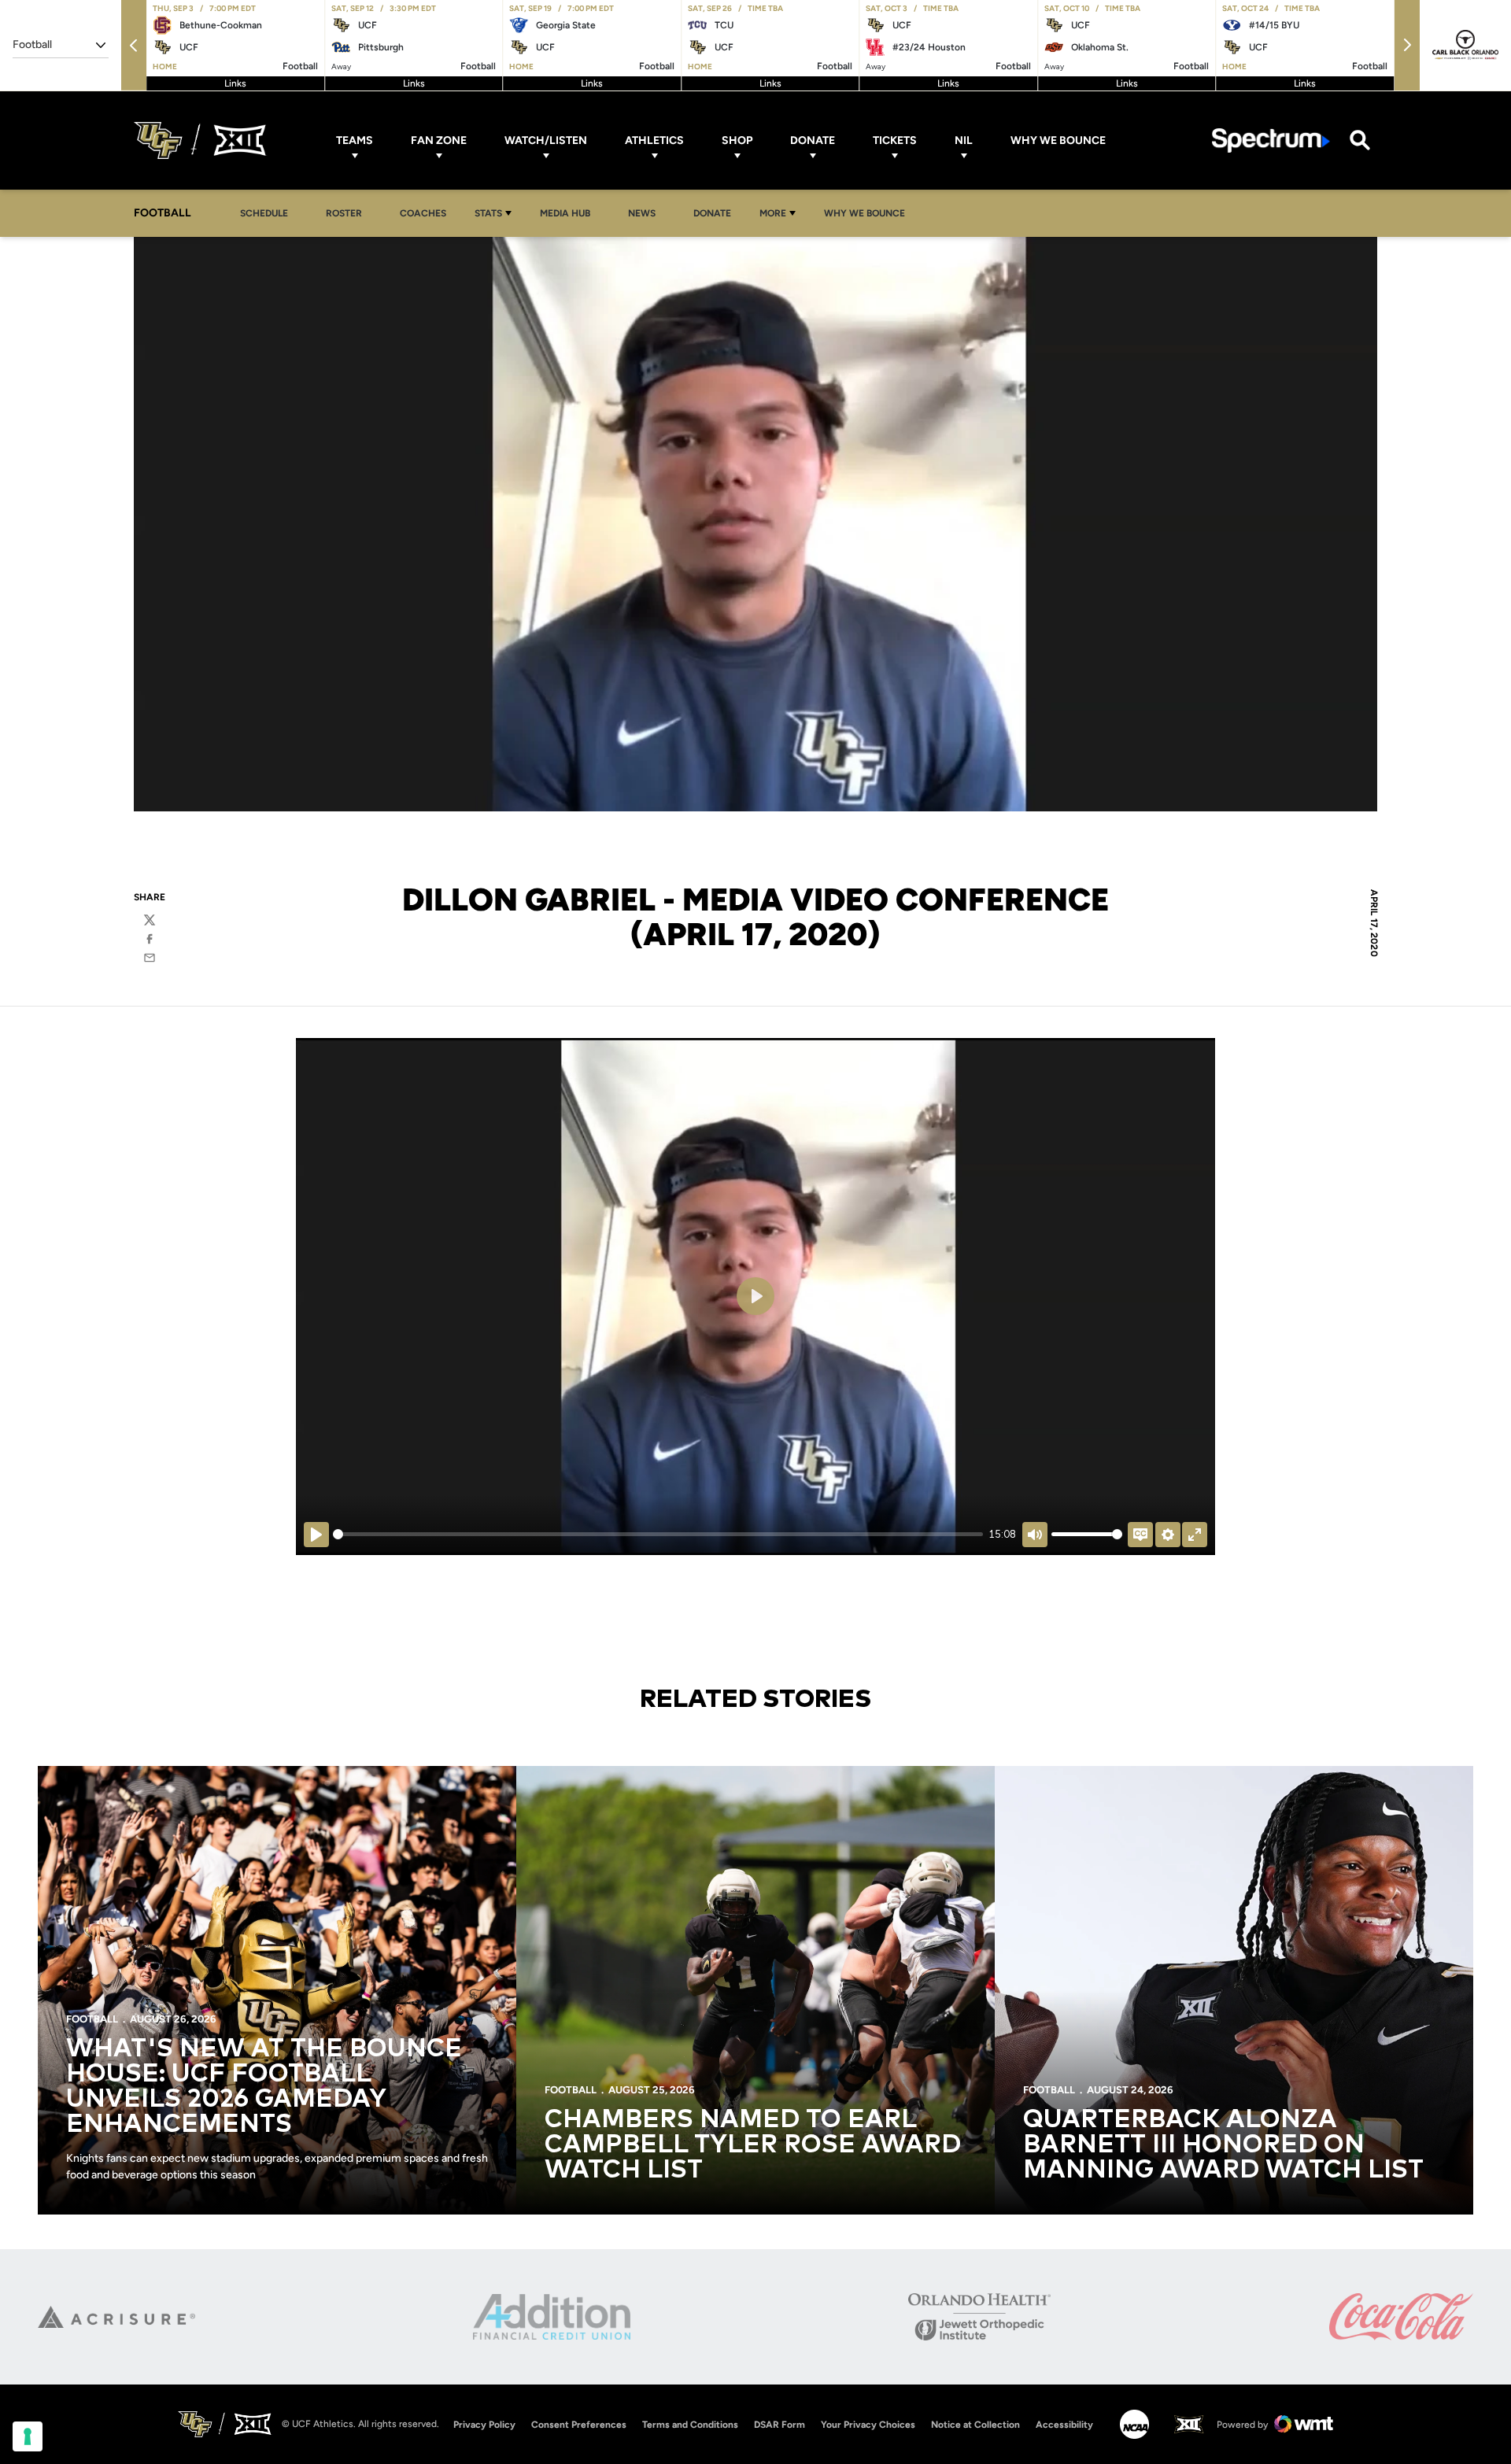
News (642, 213)
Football (92, 2019)
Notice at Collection (975, 2425)
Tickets (895, 140)
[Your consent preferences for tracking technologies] (28, 2436)
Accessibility (1064, 2424)
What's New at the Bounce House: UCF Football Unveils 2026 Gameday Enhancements (264, 2087)
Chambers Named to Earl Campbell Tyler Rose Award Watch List (753, 2145)
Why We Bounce (1058, 140)
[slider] (658, 1534)
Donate (813, 140)
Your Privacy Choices (868, 2425)
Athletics (654, 140)
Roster (344, 213)
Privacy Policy (484, 2425)
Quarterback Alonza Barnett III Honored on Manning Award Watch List (1223, 2145)
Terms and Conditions (690, 2425)
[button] (134, 45)
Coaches (423, 213)
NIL (964, 140)
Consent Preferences (579, 2425)
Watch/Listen (546, 140)
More (773, 213)
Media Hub (569, 213)
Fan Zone (439, 140)
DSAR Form (780, 2425)
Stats (488, 213)
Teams (355, 140)
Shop (737, 140)
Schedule (264, 213)
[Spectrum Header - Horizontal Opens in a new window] (1271, 140)
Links (235, 83)
